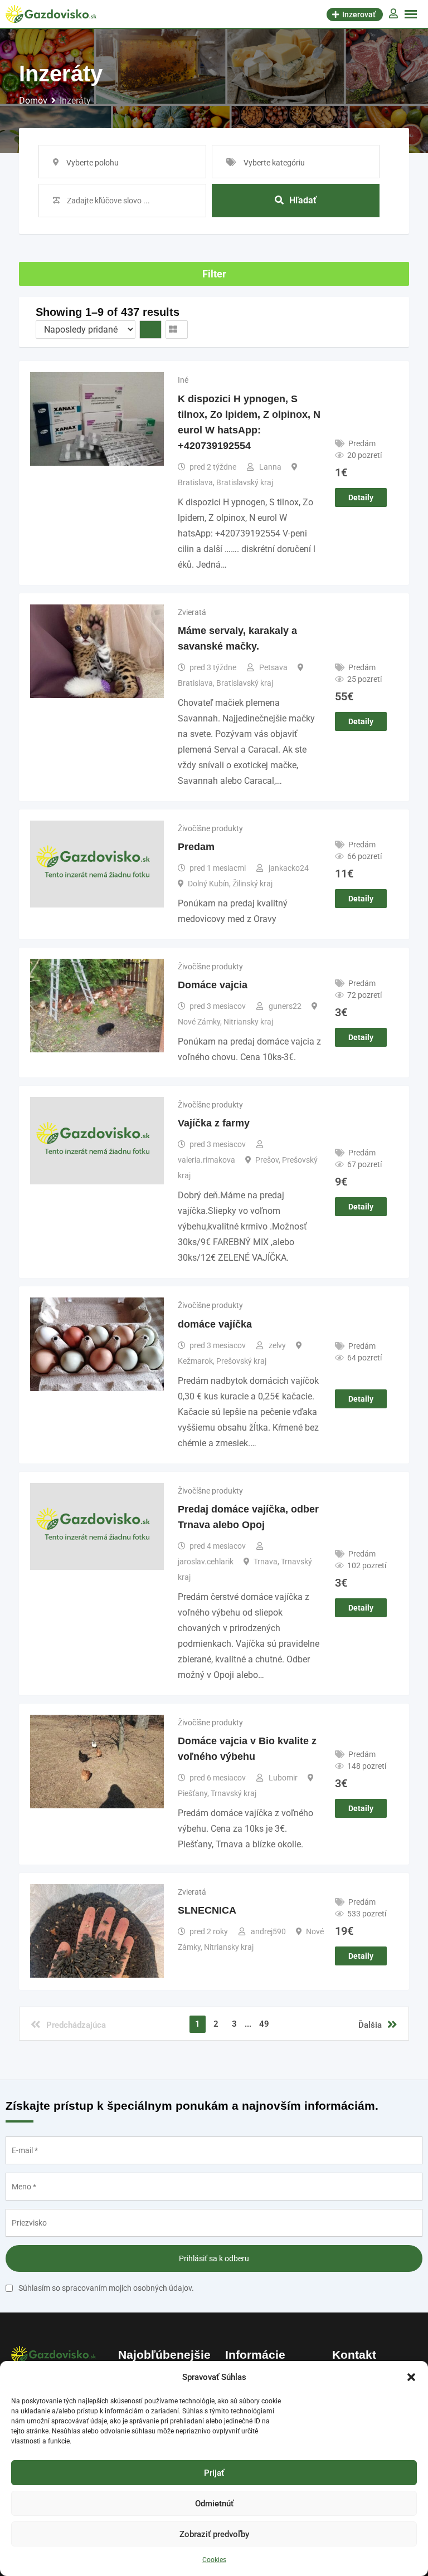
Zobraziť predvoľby (214, 2534)
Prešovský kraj (241, 1361)
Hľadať (303, 200)
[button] (411, 2377)
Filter (214, 274)
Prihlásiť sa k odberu (214, 2258)
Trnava (266, 1562)
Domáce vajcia (213, 985)
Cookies (214, 2560)
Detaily (361, 497)
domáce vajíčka (215, 1324)
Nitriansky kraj (248, 1022)
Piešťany (193, 1793)
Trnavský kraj (234, 1793)
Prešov (267, 1160)
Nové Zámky (199, 1022)
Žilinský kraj (252, 884)
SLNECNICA (207, 1910)
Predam (196, 847)
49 (264, 2024)
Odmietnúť (214, 2504)
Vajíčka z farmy (214, 1123)
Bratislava (195, 482)
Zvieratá (192, 612)
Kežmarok (195, 1361)
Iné (183, 380)
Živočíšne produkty (210, 828)
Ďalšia (370, 2025)
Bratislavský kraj (245, 482)
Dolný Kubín (208, 884)
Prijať (214, 2473)
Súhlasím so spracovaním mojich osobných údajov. (106, 2288)
